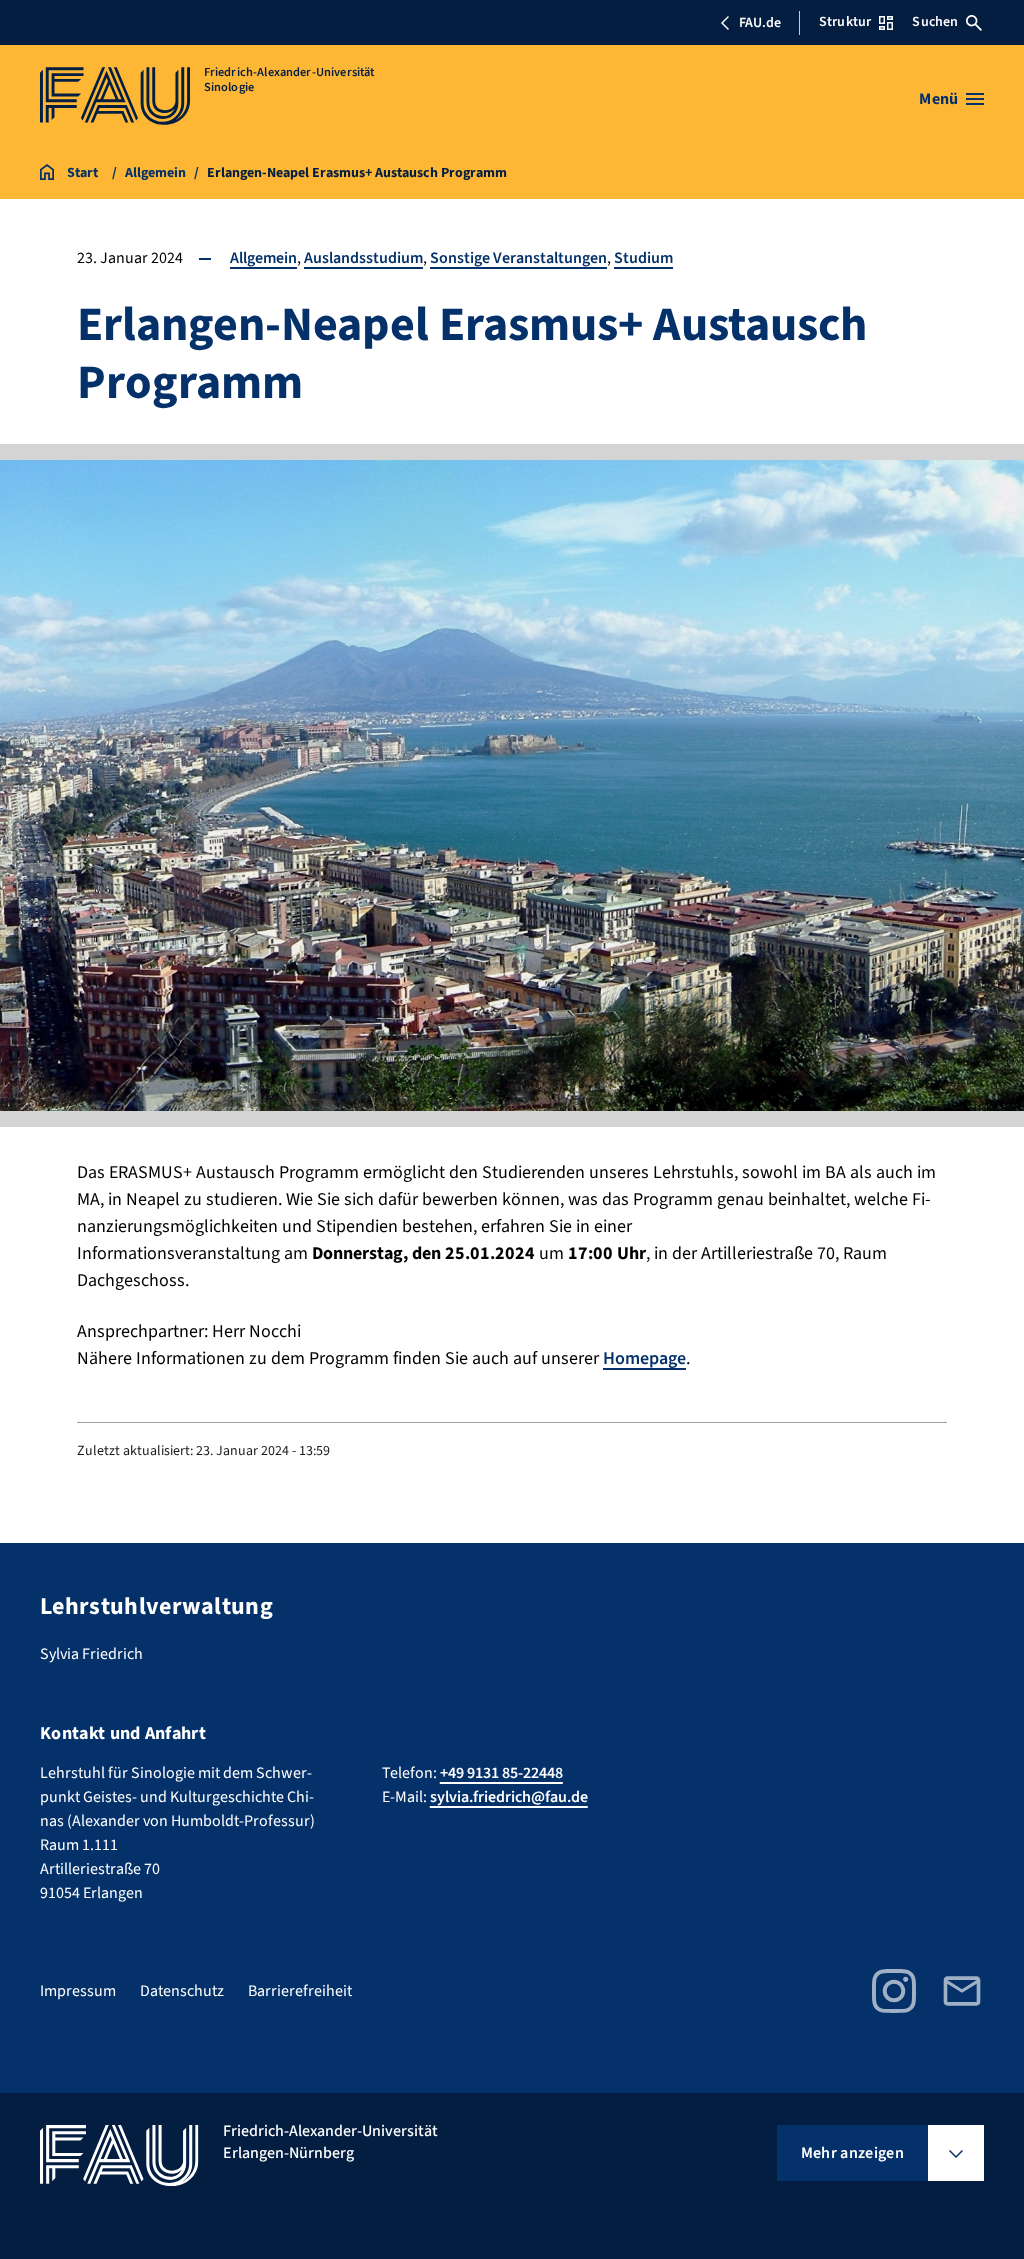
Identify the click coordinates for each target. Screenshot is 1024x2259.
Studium (643, 258)
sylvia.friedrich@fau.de (509, 1797)
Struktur (845, 22)
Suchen (935, 22)
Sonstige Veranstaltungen (518, 258)
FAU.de (760, 23)
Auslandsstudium (363, 258)
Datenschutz (182, 1991)
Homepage (644, 1358)
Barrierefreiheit (300, 1991)
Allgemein (263, 258)
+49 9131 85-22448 (501, 1773)
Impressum (78, 1991)
